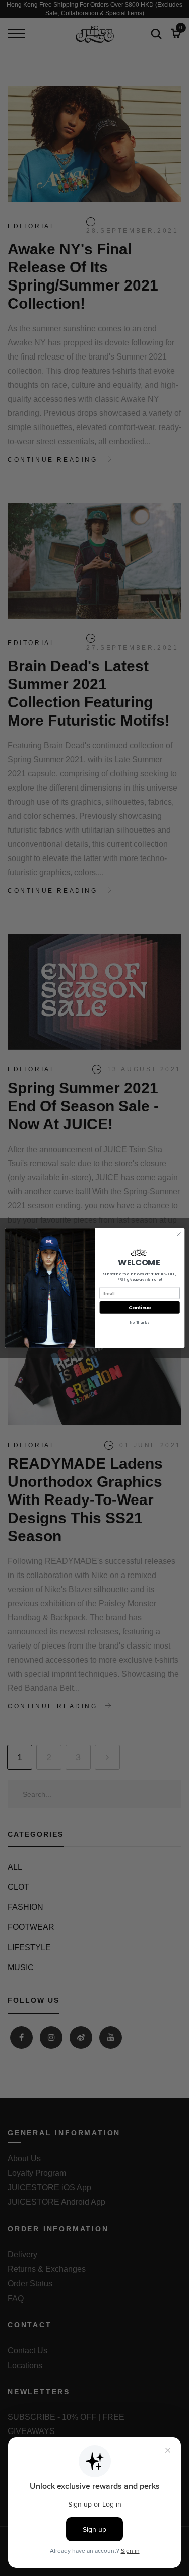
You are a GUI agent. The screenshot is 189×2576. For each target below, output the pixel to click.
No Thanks (139, 1322)
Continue (139, 1307)
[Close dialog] (178, 1234)
